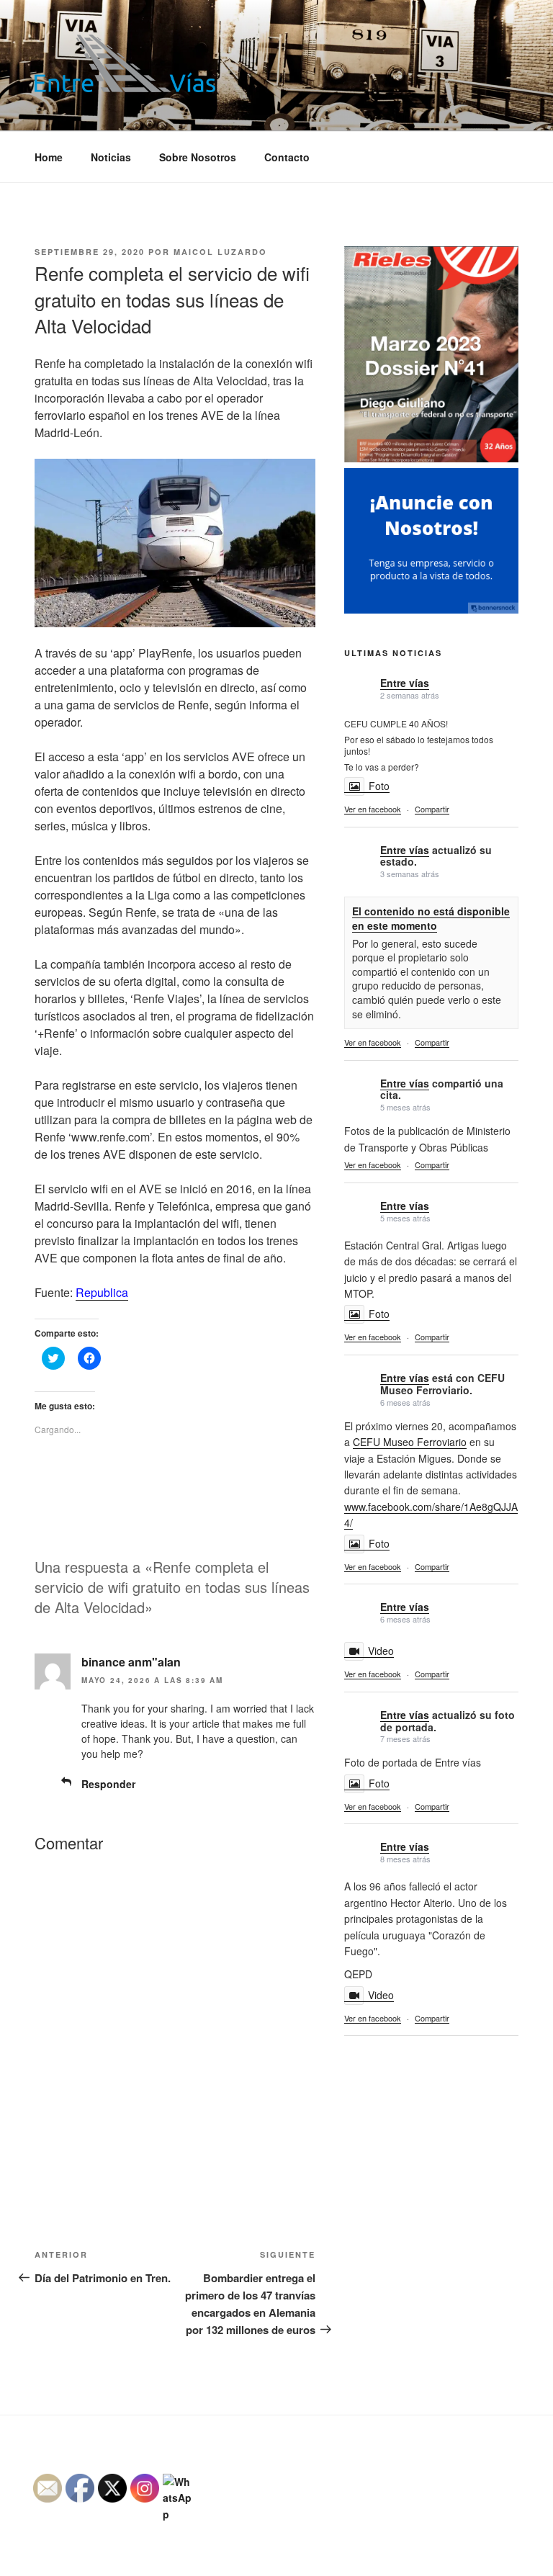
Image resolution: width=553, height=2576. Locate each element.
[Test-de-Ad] (431, 609)
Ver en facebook (373, 809)
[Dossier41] (431, 460)
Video (381, 1651)
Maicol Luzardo (220, 252)
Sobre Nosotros (198, 157)
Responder (108, 1784)
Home (49, 157)
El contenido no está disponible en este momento (431, 918)
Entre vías (405, 683)
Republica (102, 1292)
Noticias (111, 157)
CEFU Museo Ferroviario (410, 1442)
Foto (379, 786)
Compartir (432, 809)
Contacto (287, 157)
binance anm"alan (131, 1662)
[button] (125, 63)
